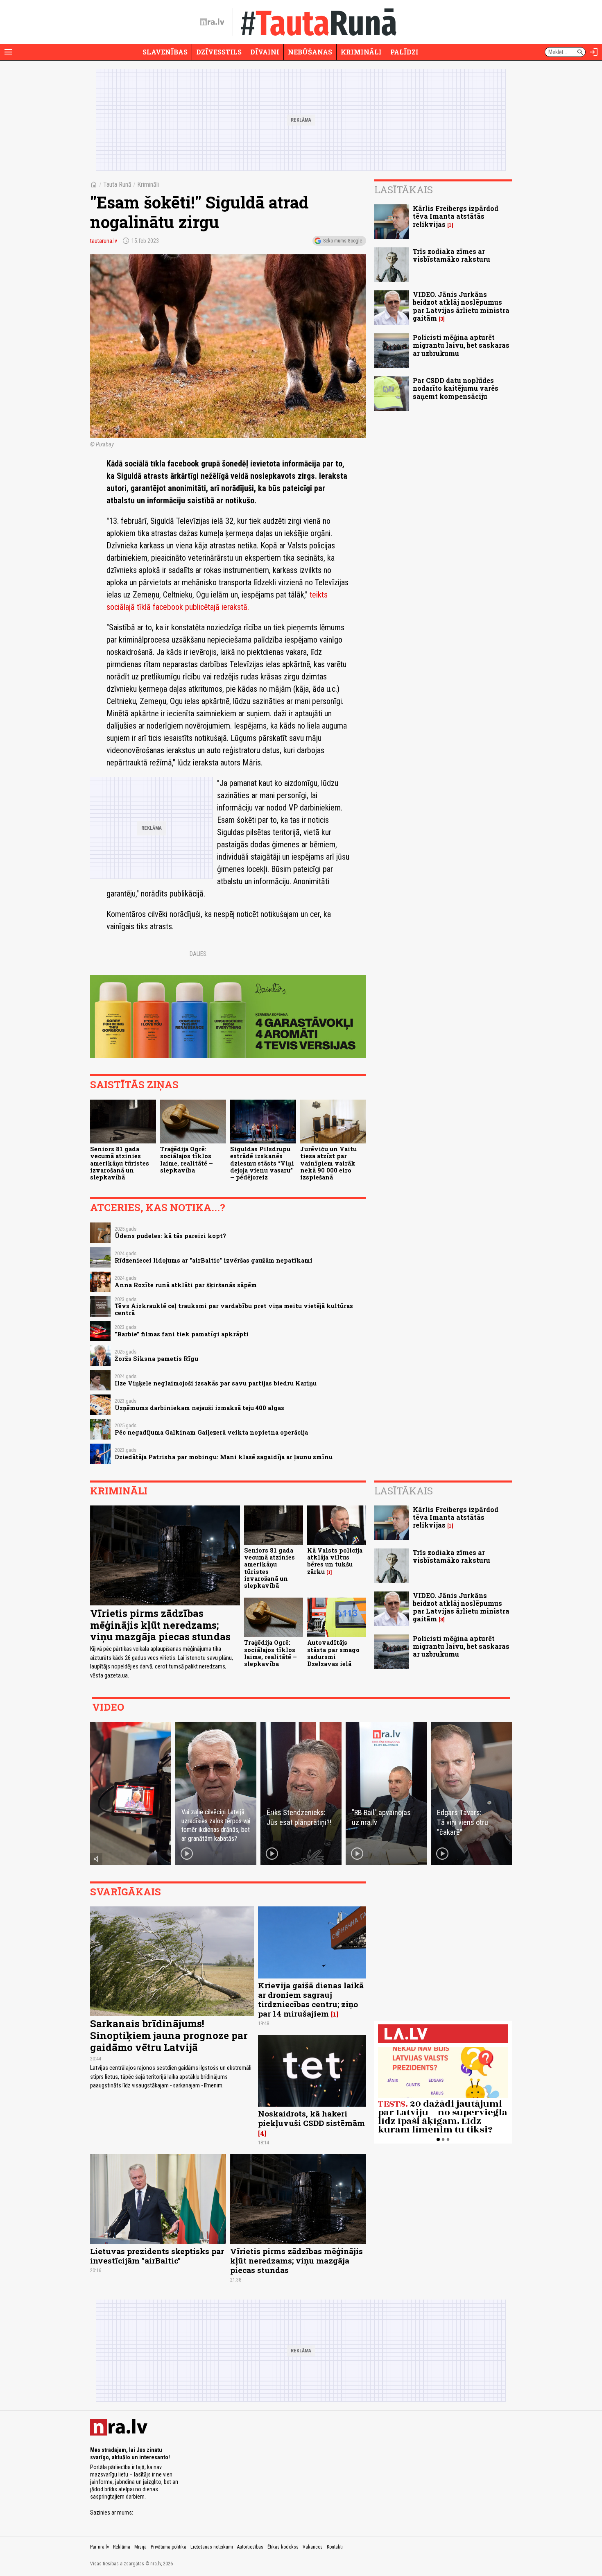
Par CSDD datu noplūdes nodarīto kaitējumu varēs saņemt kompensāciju (456, 388)
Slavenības (165, 52)
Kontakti (335, 2547)
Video (108, 1707)
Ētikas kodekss (283, 2547)
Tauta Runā (117, 184)
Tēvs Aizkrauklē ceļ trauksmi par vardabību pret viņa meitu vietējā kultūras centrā (234, 1309)
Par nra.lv (100, 2547)
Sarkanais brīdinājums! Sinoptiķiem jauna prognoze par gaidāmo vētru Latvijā (169, 2035)
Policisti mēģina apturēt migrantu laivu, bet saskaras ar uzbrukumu (461, 345)
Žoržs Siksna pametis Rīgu (156, 1359)
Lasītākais (404, 190)
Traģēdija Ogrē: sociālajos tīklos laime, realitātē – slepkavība (187, 1160)
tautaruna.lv (104, 241)
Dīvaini (265, 52)
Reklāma (122, 2547)
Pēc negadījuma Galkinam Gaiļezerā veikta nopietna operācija (211, 1432)
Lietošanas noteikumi (212, 2547)
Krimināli (361, 52)
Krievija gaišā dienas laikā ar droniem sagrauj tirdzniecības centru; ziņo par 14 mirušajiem (311, 1999)
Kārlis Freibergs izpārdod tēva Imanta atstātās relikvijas (456, 216)
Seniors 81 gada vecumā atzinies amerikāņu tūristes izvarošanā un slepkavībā (120, 1163)
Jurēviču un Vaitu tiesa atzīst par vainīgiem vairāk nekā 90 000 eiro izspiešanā (328, 1163)
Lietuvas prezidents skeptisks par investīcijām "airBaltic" (157, 2256)
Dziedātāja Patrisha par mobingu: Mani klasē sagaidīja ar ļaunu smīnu (224, 1457)
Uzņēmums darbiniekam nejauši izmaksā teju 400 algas (199, 1408)
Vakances (313, 2547)
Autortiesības (250, 2547)
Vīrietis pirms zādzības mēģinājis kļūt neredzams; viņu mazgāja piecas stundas (160, 1625)
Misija (140, 2547)
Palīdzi (404, 52)
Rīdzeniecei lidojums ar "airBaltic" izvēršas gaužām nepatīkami (214, 1260)
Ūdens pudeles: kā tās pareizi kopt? (170, 1236)
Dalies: (199, 954)
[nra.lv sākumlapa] (212, 22)
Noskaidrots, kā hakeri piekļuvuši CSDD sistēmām (311, 2118)
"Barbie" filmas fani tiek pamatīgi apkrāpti (182, 1334)
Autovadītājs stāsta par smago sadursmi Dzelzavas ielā (333, 1653)
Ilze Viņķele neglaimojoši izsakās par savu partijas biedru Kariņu (216, 1383)
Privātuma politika (169, 2547)
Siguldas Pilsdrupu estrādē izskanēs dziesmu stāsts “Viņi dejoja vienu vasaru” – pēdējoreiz (262, 1163)
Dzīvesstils (219, 52)
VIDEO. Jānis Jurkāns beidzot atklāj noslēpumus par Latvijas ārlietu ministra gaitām (461, 306)
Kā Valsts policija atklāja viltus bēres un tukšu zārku (335, 1561)
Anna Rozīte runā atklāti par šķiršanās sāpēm (186, 1285)
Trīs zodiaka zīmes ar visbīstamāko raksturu (451, 255)
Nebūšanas (310, 52)
